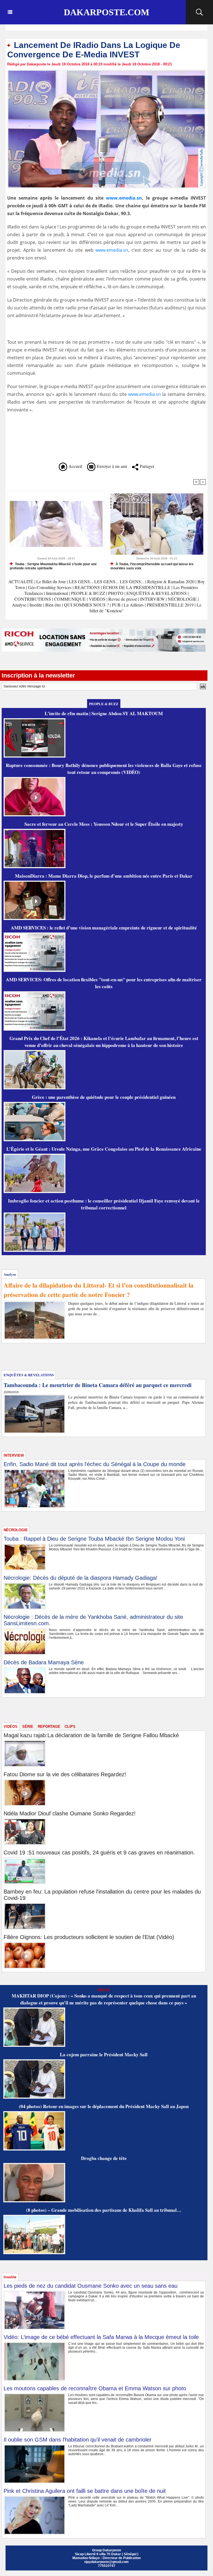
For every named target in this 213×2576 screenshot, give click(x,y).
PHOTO (116, 593)
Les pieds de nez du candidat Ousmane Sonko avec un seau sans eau (91, 2286)
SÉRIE (28, 1727)
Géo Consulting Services (50, 587)
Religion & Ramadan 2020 (171, 581)
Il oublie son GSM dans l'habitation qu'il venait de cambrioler (78, 2440)
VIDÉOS (98, 599)
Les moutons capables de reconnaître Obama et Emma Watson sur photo (95, 2388)
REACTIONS (87, 587)
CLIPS (70, 1727)
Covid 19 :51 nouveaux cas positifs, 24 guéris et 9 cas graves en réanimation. (99, 1853)
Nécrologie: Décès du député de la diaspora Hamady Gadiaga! (81, 1578)
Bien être (54, 605)
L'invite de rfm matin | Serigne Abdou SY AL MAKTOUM (104, 713)
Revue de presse (123, 599)
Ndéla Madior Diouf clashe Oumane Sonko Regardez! (70, 1813)
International (57, 593)
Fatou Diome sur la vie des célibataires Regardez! (65, 1774)
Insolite (36, 605)
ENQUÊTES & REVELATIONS (157, 593)
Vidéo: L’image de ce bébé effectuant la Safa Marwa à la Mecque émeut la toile (101, 2337)
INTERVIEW (153, 599)
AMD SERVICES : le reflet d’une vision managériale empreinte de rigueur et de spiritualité (104, 928)
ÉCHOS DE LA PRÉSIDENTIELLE (137, 587)
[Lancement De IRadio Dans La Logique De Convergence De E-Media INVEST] (106, 71)
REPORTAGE (49, 1727)
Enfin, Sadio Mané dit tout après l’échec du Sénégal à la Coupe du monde (95, 1464)
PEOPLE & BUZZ (88, 593)
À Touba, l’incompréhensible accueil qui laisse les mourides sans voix (152, 566)
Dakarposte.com (106, 12)
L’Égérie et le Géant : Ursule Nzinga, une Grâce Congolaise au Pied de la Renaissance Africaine (104, 1149)
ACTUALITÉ (21, 581)
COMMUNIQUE (70, 599)
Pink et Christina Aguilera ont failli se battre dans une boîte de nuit (85, 2491)
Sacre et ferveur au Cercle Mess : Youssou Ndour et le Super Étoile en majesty (104, 824)
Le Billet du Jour (51, 581)
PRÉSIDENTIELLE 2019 (170, 605)
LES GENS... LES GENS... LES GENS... (106, 581)
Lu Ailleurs (134, 605)
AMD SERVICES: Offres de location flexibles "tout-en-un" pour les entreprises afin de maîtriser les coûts (104, 983)
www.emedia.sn (124, 198)
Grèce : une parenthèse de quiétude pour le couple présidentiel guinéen (104, 1097)
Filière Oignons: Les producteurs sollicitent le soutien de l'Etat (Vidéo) (89, 1937)
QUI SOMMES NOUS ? (86, 605)
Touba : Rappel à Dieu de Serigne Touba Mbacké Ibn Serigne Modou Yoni (94, 1539)
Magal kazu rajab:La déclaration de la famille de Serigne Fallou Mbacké (91, 1735)
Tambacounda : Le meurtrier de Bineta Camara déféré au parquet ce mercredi (98, 1385)
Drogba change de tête (104, 2158)
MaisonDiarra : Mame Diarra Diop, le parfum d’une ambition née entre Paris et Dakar (104, 876)
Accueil (75, 466)
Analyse (19, 605)
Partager (146, 466)
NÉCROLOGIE (183, 599)
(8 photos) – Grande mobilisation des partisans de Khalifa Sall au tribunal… (104, 2210)
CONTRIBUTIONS (33, 599)
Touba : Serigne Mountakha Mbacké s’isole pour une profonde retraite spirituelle (53, 566)
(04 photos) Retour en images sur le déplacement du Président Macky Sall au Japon (104, 2106)
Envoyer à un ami (111, 466)
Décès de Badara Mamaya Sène (44, 1662)
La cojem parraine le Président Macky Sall (104, 2054)
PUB (116, 605)
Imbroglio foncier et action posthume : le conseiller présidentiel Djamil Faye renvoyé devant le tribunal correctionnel (104, 1204)
